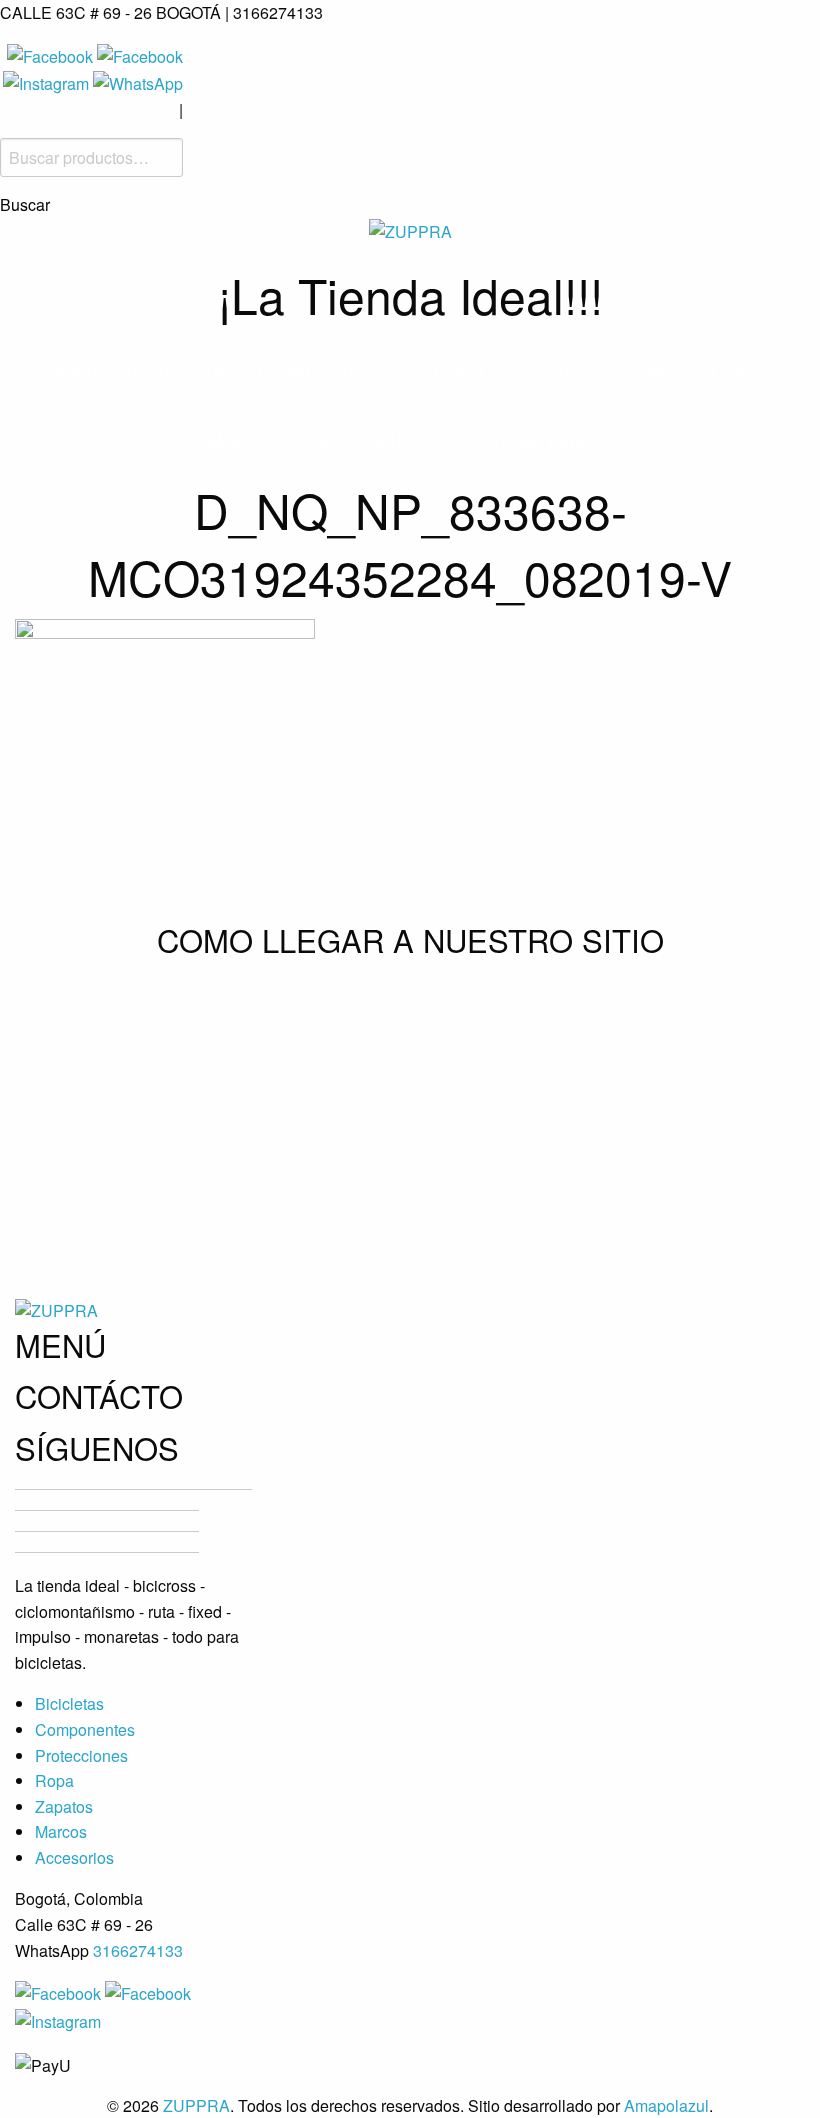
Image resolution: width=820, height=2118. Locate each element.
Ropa (637, 370)
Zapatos (64, 1806)
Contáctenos (539, 440)
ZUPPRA (196, 2105)
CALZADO (730, 370)
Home (75, 370)
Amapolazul (666, 2105)
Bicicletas (181, 370)
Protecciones (511, 370)
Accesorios (379, 440)
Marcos (250, 440)
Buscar (25, 205)
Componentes (335, 370)
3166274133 (138, 1950)
